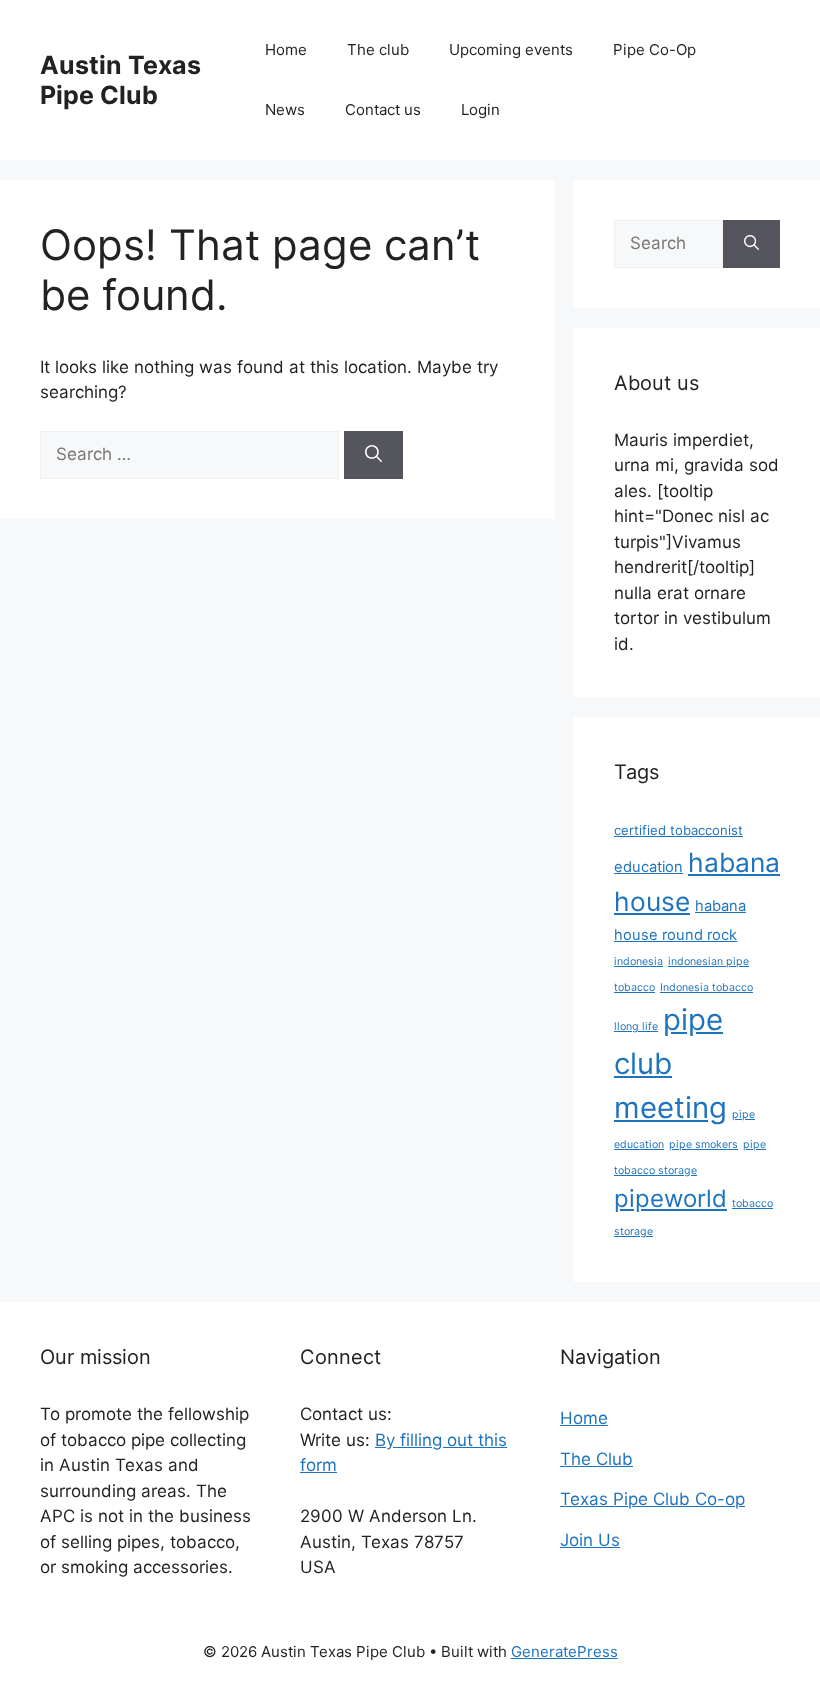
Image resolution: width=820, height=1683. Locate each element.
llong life (636, 1026)
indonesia (638, 961)
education (648, 867)
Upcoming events (511, 49)
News (285, 109)
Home (286, 49)
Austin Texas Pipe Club (120, 80)
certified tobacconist (678, 830)
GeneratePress (564, 1651)
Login (480, 109)
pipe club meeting (670, 1063)
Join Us (590, 1540)
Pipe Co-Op (654, 49)
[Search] (373, 455)
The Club (596, 1459)
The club (378, 49)
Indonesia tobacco (706, 987)
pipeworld (670, 1198)
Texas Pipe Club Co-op (652, 1499)
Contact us (383, 109)
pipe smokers (703, 1144)
